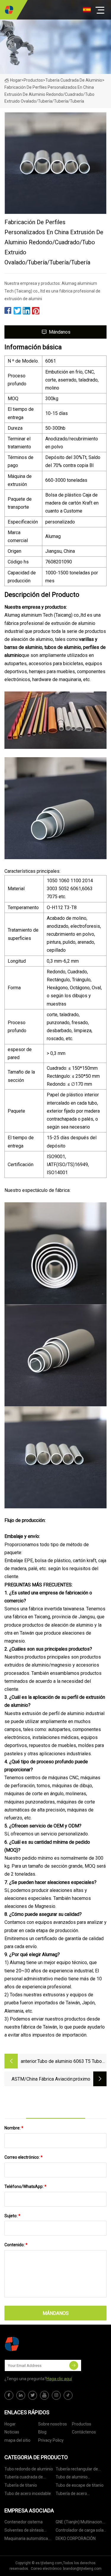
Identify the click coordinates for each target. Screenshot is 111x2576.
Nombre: (14, 2128)
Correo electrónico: (24, 2157)
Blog (42, 2432)
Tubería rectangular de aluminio (77, 2470)
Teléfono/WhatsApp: (25, 2186)
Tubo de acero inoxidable (28, 2493)
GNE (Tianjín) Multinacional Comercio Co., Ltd (81, 2523)
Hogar (16, 80)
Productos (33, 80)
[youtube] (44, 2395)
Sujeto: (12, 2216)
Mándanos (60, 332)
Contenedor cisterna (24, 2522)
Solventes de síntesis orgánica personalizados (27, 2531)
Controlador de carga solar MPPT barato (80, 2531)
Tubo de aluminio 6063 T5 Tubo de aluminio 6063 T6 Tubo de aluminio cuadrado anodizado (70, 2062)
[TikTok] (68, 2395)
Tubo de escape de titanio (80, 2485)
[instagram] (56, 2395)
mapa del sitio (17, 2440)
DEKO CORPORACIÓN (76, 2538)
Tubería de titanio (21, 2485)
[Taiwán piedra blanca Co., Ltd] (9, 10)
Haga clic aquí (59, 2379)
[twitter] (33, 2395)
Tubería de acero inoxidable (71, 2495)
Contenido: (16, 2245)
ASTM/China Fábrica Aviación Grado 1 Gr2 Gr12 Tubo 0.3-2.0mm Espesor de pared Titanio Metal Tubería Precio (39, 2080)
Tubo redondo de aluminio (29, 2469)
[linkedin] (21, 2395)
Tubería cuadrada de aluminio (74, 80)
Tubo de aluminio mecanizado (72, 2478)
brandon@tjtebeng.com (82, 2569)
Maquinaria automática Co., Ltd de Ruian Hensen (27, 2539)
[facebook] (9, 2395)
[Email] (74, 2365)
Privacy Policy (51, 2440)
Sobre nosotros (53, 2424)
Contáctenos (84, 2432)
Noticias (12, 2432)
